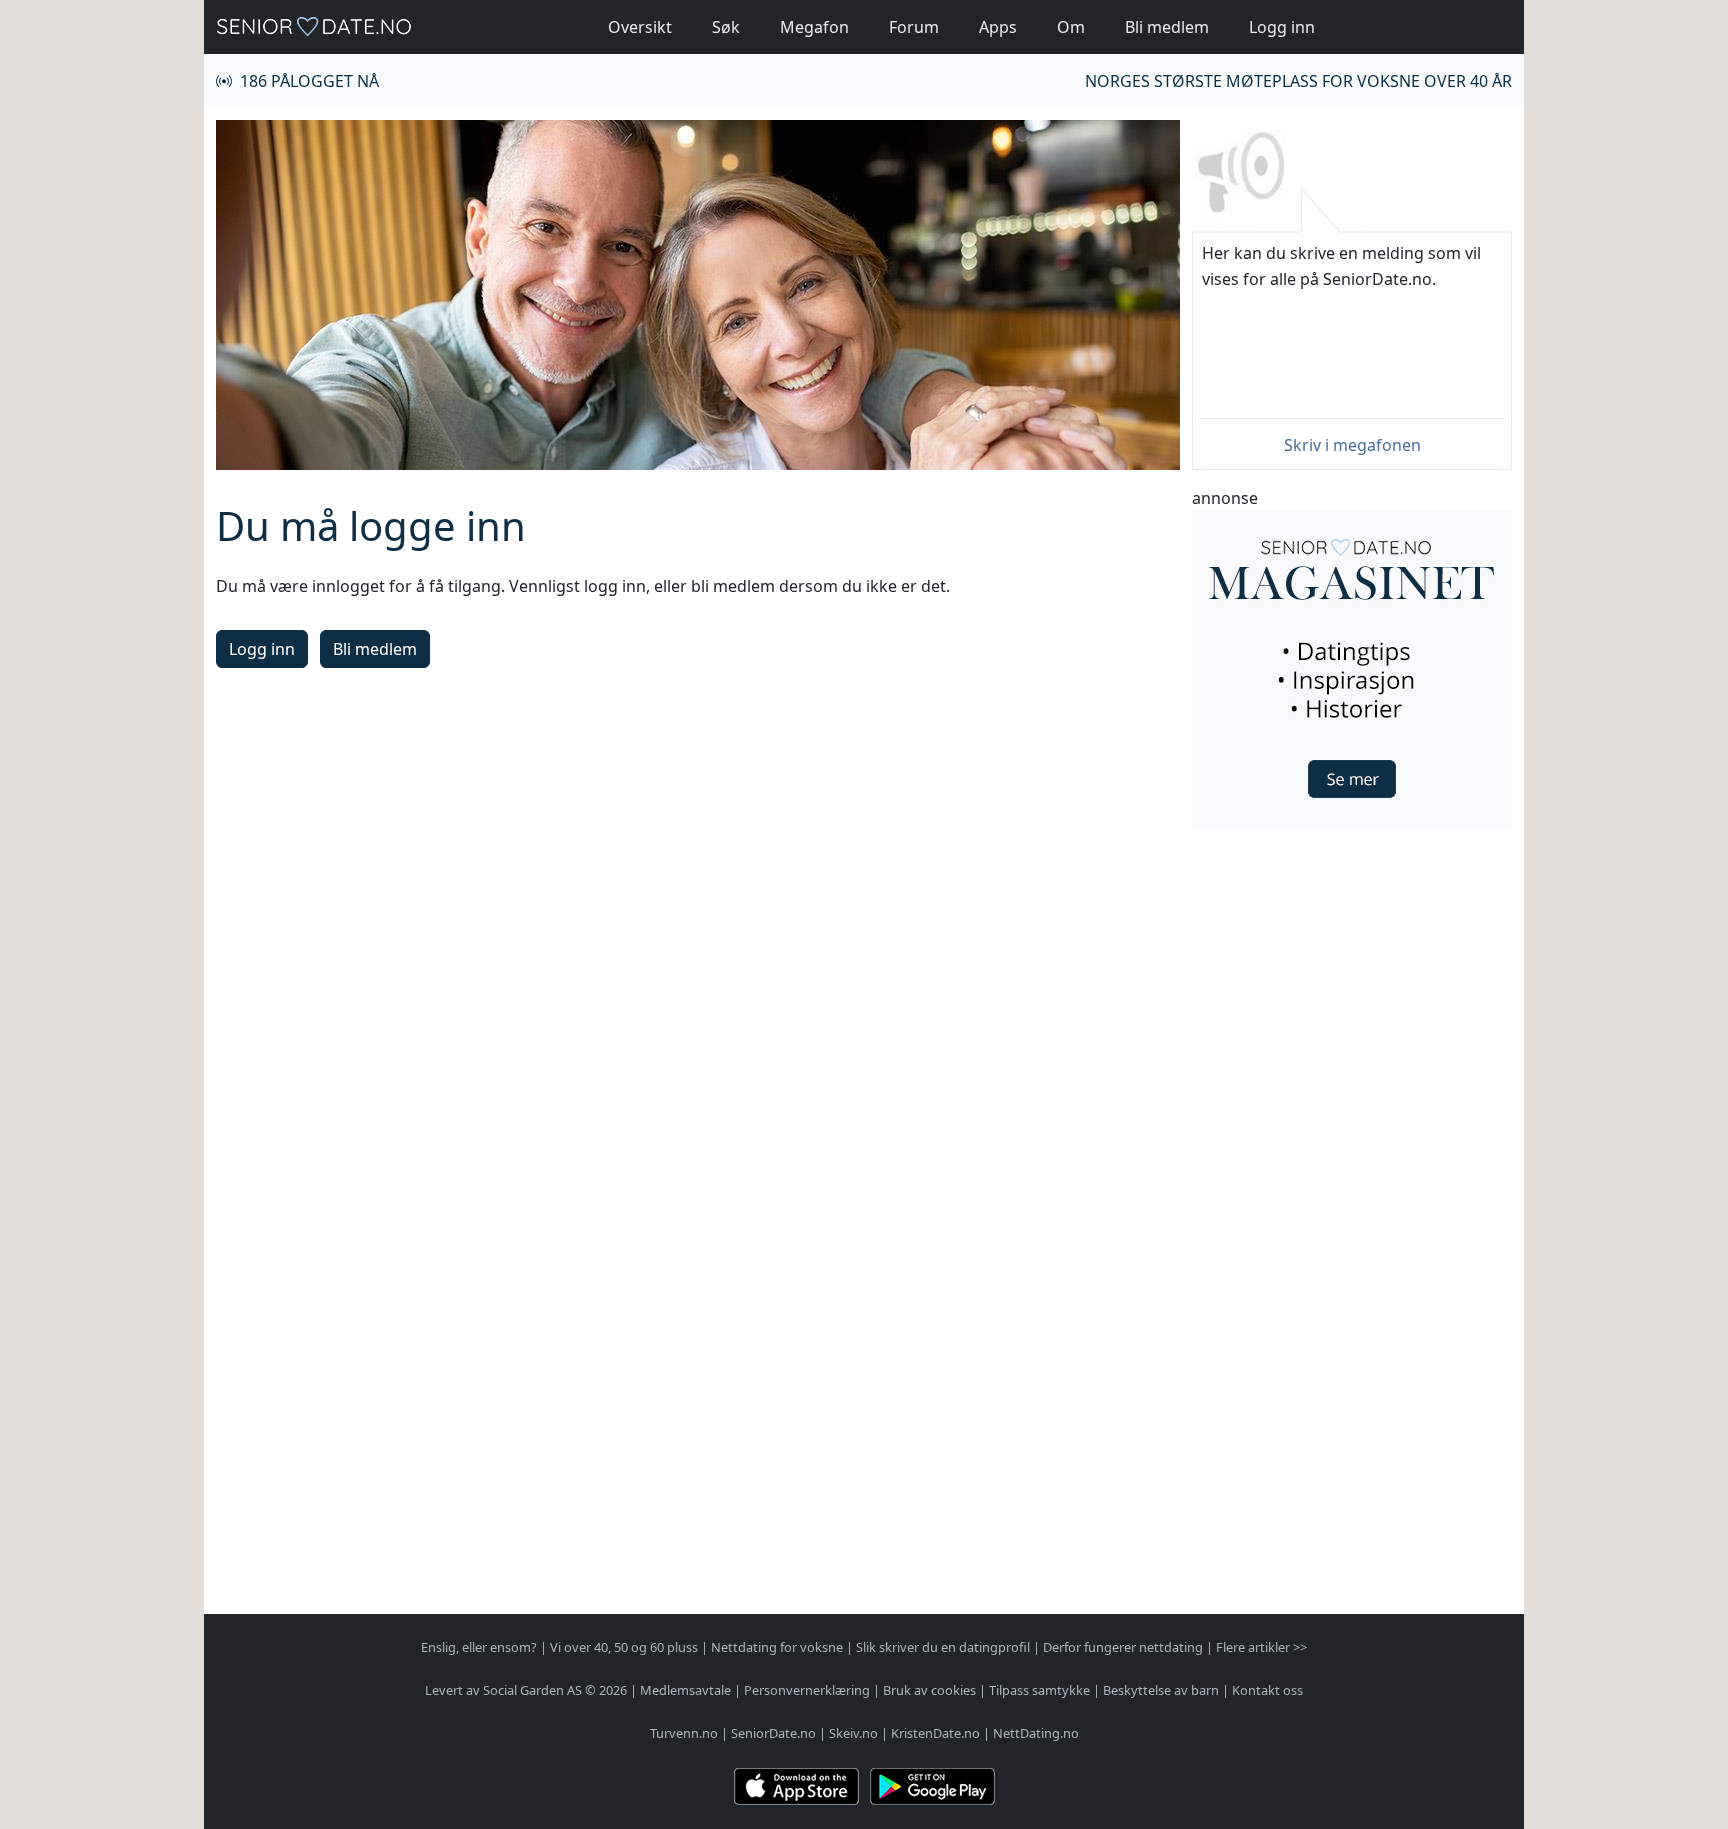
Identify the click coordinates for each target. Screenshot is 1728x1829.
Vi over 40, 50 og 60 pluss (624, 1647)
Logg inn (1282, 27)
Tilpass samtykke (1039, 1690)
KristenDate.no (935, 1733)
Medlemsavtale (685, 1690)
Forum (914, 27)
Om (1071, 27)
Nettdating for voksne (777, 1647)
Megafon (814, 27)
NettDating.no (1036, 1733)
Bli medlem (1167, 27)
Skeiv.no (853, 1733)
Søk (726, 27)
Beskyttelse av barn (1161, 1690)
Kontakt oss (1267, 1690)
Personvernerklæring (807, 1690)
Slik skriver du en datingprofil (943, 1647)
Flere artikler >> (1261, 1647)
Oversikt (640, 27)
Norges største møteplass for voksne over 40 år (1298, 81)
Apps (998, 27)
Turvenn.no (684, 1733)
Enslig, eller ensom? (479, 1647)
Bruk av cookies (929, 1690)
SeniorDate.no (773, 1733)
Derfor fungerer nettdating (1123, 1647)
